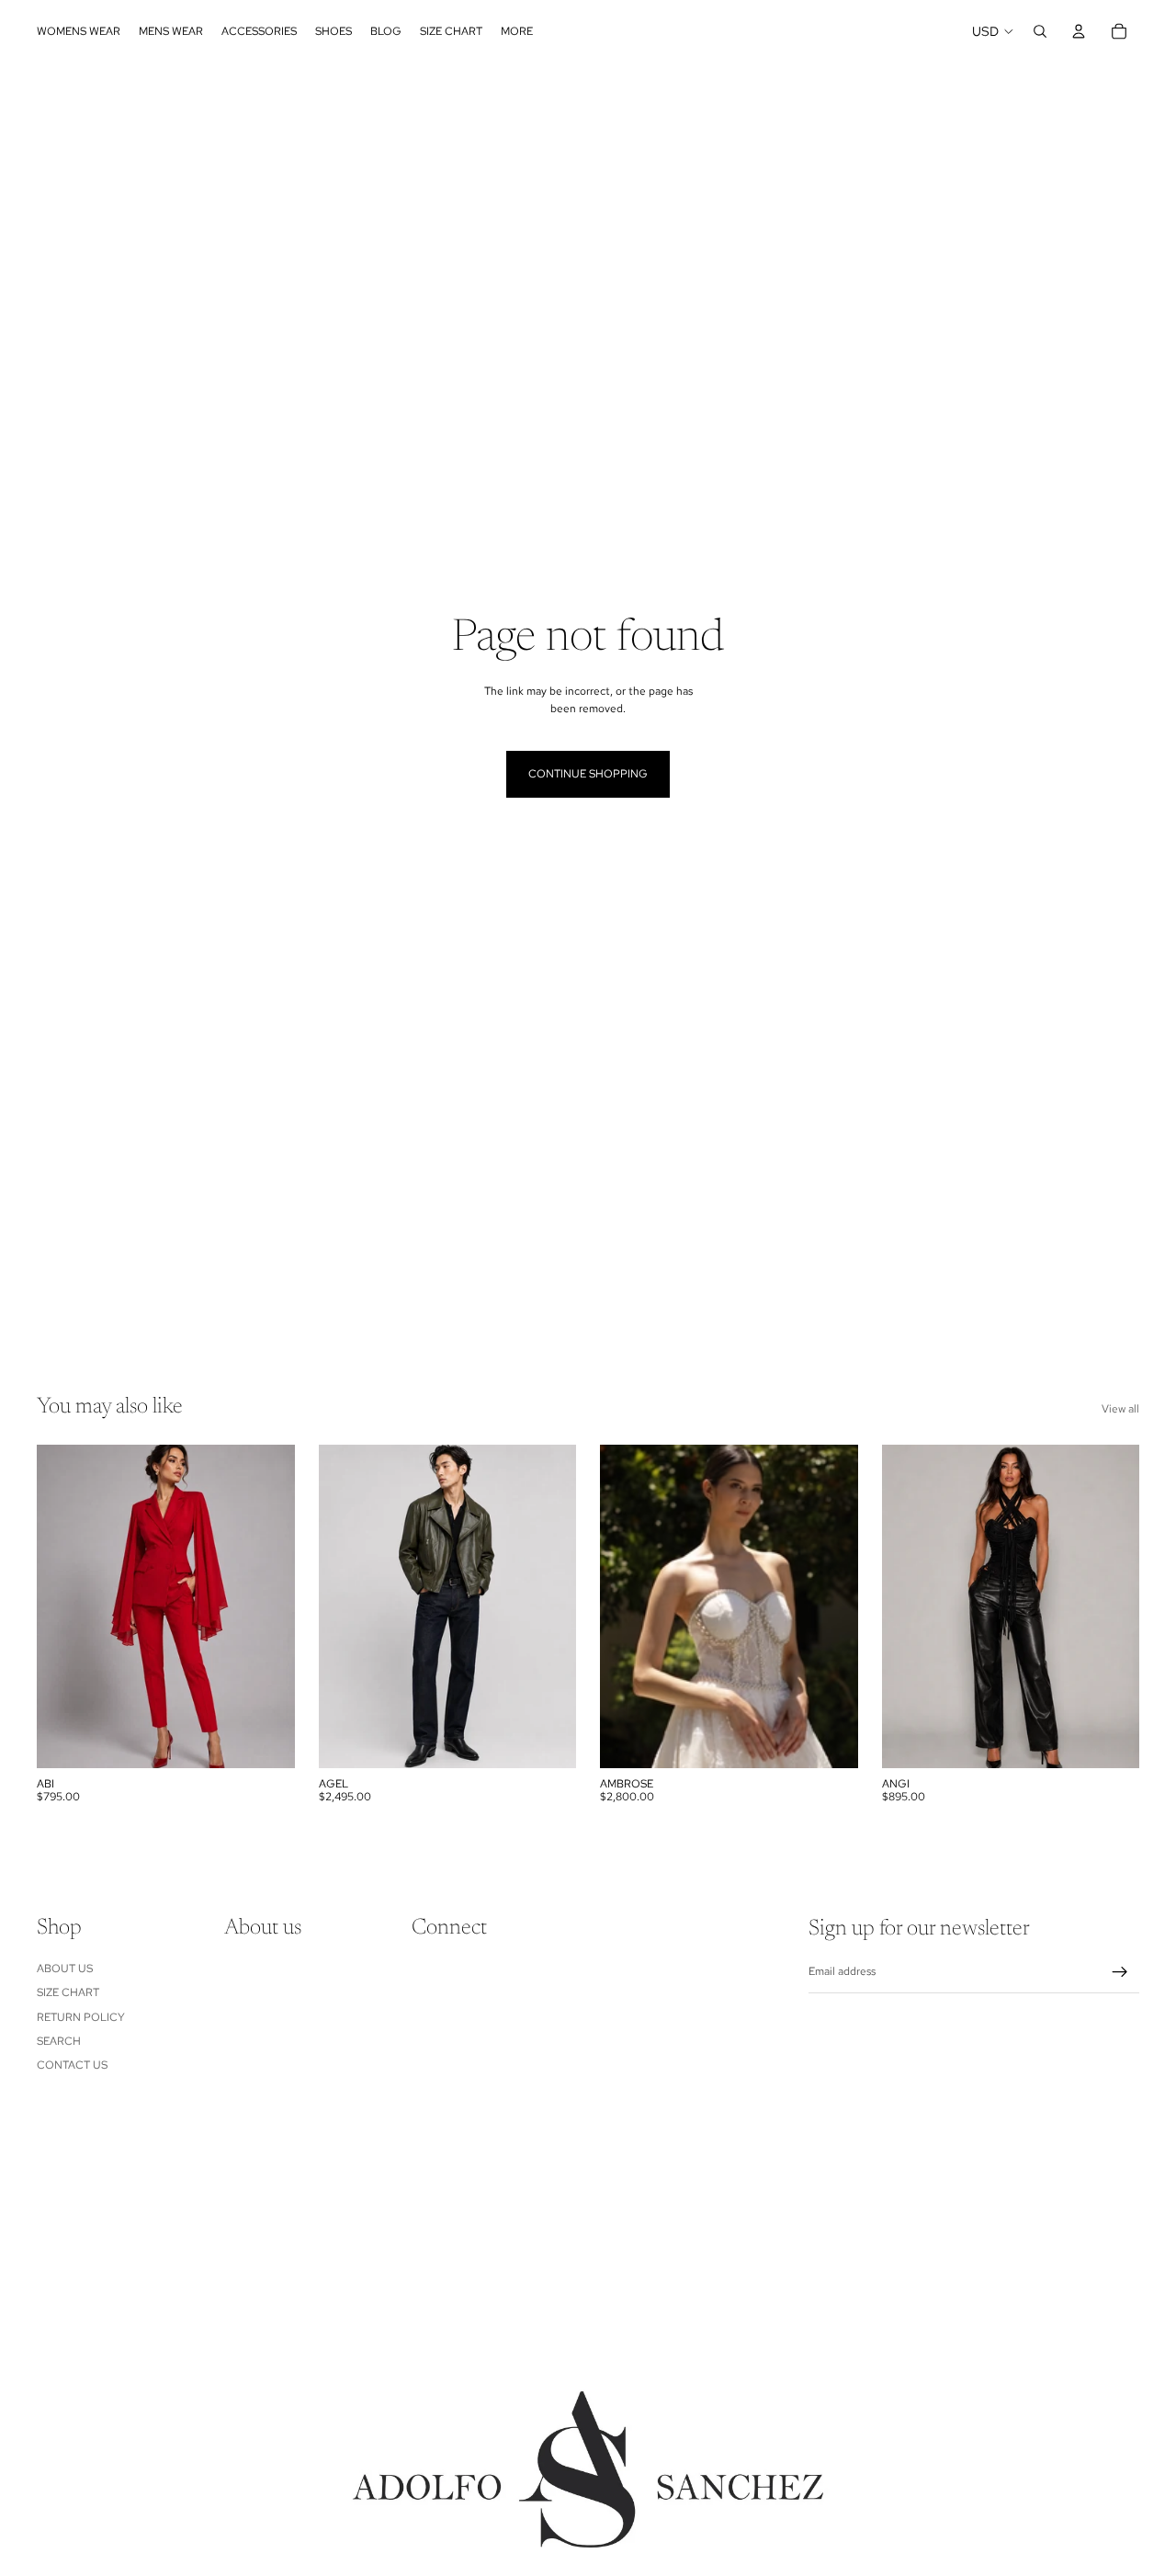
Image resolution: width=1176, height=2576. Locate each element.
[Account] (1079, 31)
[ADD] (830, 1740)
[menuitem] (517, 31)
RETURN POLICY (81, 2017)
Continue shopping (588, 774)
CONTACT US (72, 2066)
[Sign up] (1120, 1972)
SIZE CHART (68, 1992)
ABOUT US (65, 1969)
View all (1120, 1409)
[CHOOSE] (266, 1740)
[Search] (1040, 31)
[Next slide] (267, 1606)
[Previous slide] (64, 1606)
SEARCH (59, 2041)
